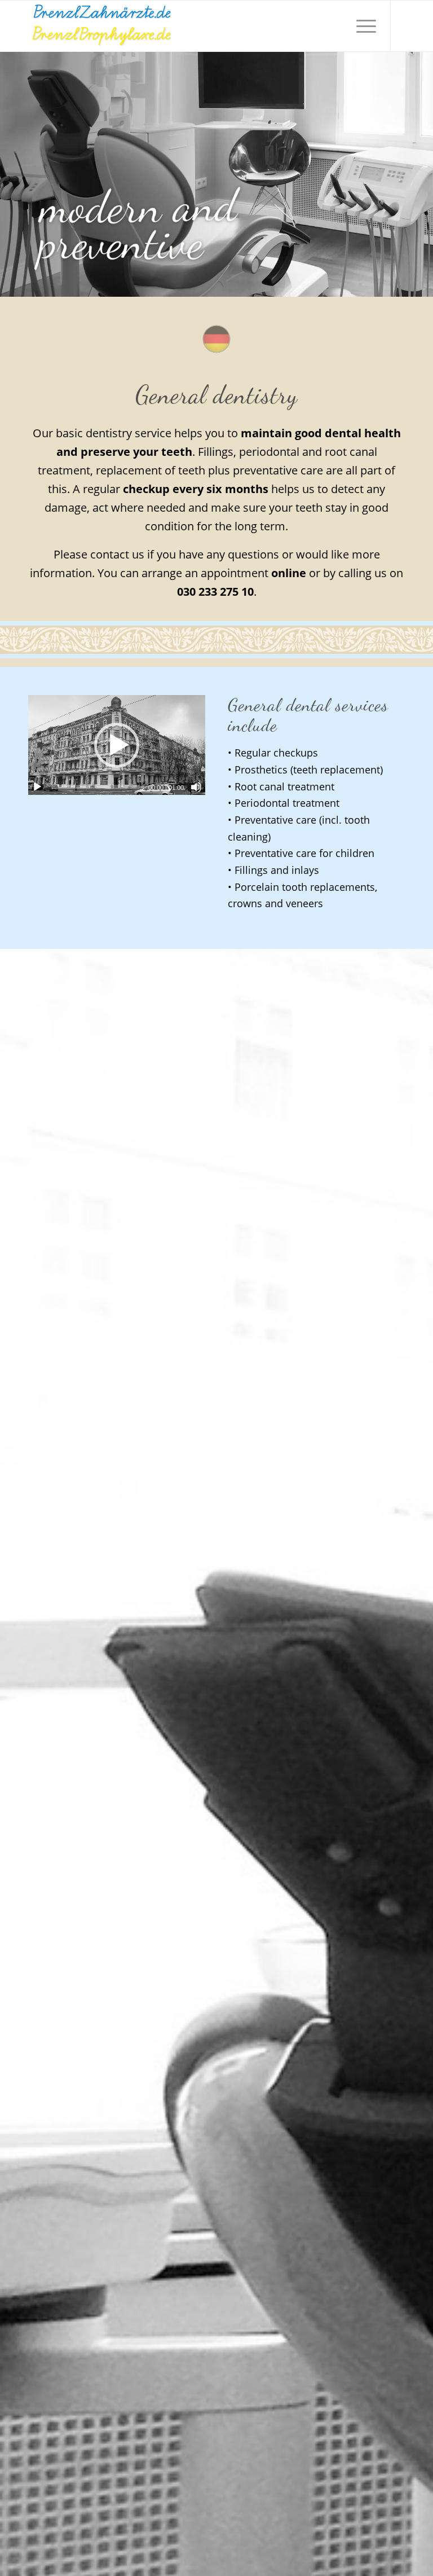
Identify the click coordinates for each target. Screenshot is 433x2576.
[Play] (37, 787)
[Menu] (361, 26)
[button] (117, 745)
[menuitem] (361, 26)
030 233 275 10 (215, 592)
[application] (117, 745)
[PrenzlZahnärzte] (101, 26)
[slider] (96, 787)
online (289, 573)
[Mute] (196, 787)
